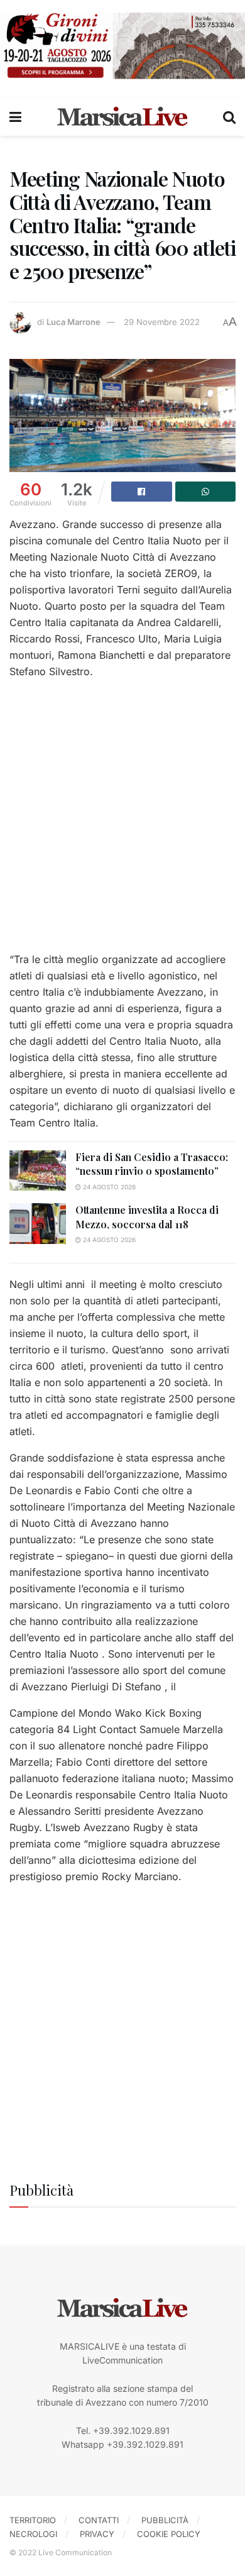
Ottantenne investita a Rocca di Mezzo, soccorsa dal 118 (147, 1217)
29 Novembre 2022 (162, 322)
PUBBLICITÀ (165, 2520)
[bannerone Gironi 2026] (122, 45)
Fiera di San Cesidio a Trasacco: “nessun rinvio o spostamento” (152, 1164)
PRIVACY (97, 2534)
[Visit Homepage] (122, 117)
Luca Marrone (73, 322)
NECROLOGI (33, 2534)
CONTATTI (99, 2520)
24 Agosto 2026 (108, 1187)
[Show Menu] (15, 117)
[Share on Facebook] (142, 492)
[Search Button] (229, 117)
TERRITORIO (33, 2520)
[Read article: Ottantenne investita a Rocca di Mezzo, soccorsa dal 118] (38, 1223)
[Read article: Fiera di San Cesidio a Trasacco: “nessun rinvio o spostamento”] (38, 1170)
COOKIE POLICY (169, 2534)
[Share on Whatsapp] (206, 492)
